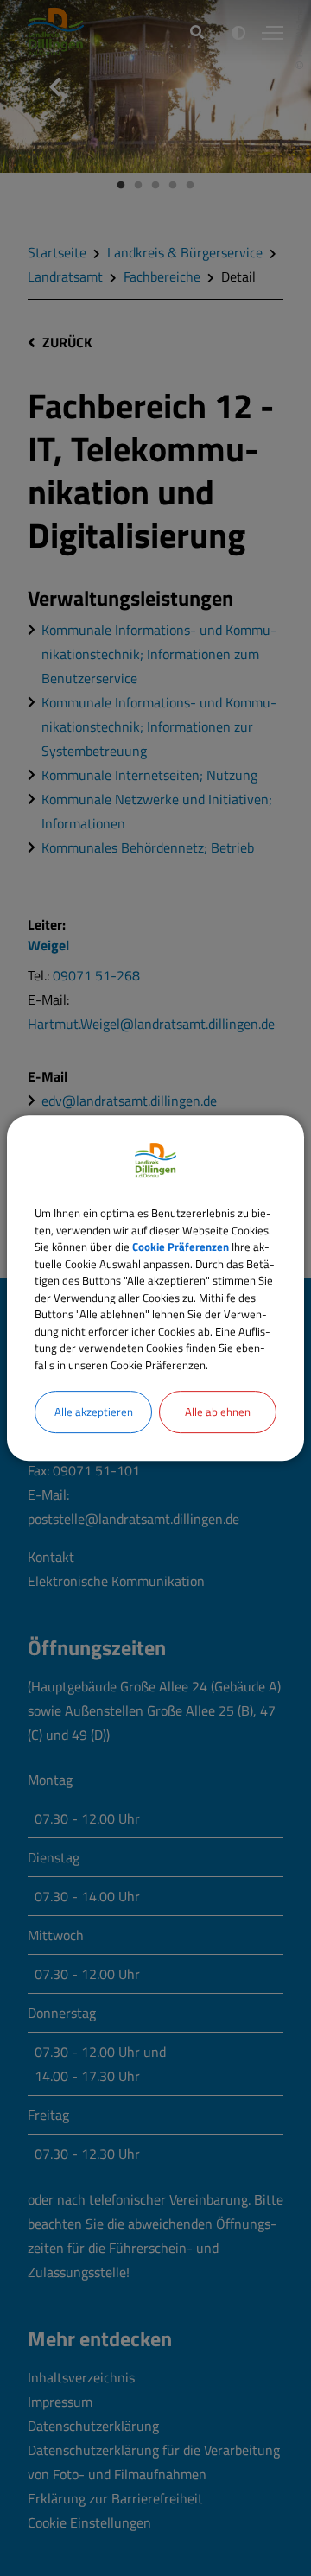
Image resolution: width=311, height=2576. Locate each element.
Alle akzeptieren (94, 1412)
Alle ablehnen (218, 1412)
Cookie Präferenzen (181, 1247)
